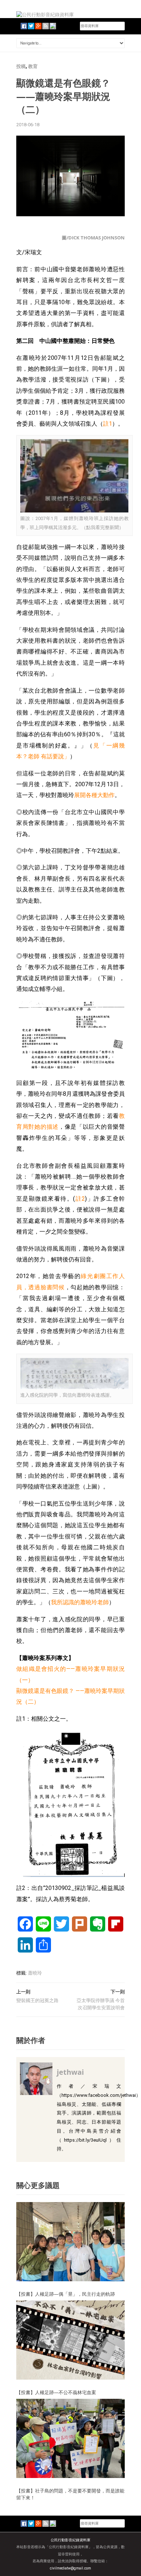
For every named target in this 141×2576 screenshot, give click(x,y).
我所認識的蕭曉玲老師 (80, 1602)
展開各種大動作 (94, 795)
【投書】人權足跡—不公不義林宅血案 (56, 2392)
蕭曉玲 (35, 1973)
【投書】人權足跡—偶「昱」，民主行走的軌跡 (66, 2294)
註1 (108, 424)
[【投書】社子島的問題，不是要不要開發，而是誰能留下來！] (70, 2438)
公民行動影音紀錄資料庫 (70, 2540)
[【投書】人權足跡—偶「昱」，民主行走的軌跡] (70, 2241)
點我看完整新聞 (102, 527)
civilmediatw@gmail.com (70, 2568)
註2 (80, 1199)
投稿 (21, 66)
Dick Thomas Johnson (97, 238)
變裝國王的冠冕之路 (37, 2000)
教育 (33, 66)
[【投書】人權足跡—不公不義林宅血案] (70, 2340)
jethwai (70, 2072)
